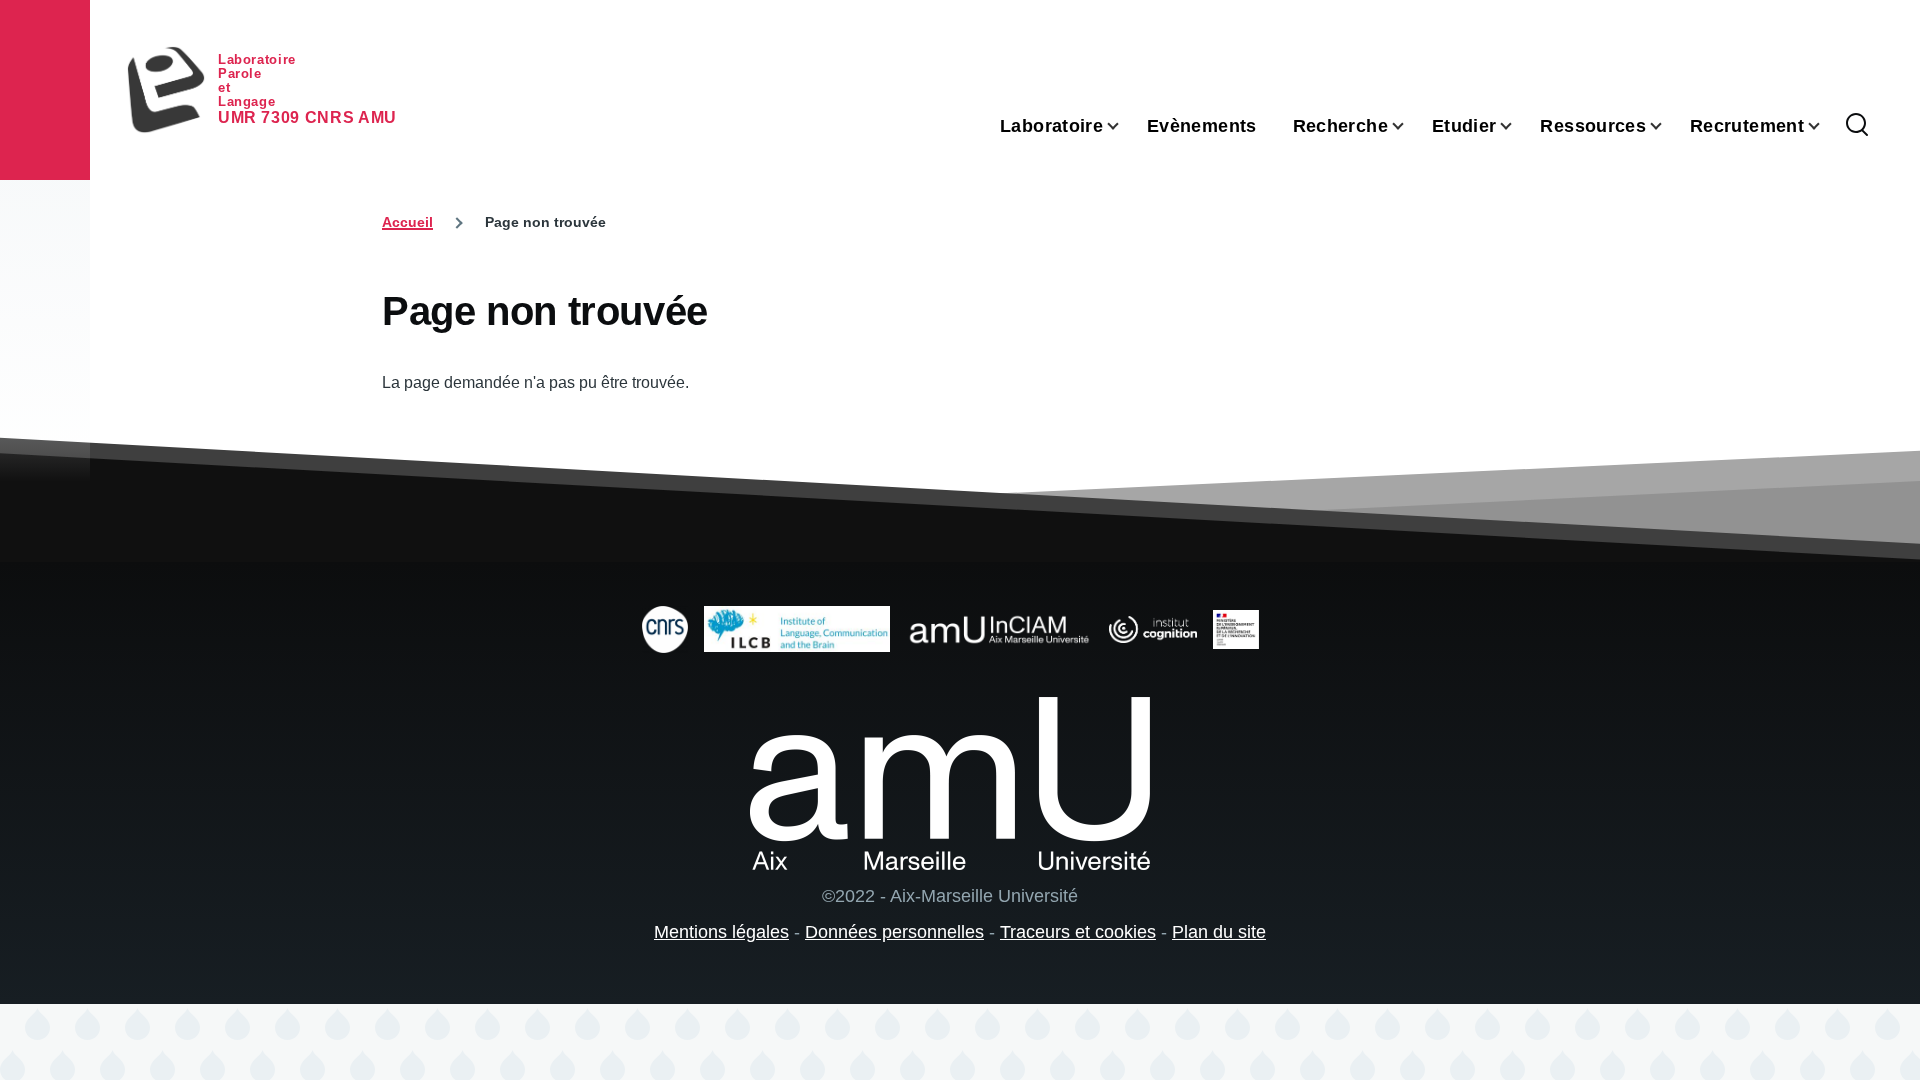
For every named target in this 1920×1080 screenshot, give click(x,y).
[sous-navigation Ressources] (1668, 126)
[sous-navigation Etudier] (1518, 126)
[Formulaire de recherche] (1857, 126)
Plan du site (1219, 932)
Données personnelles (894, 932)
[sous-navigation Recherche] (1410, 126)
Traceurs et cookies (1078, 932)
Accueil (407, 222)
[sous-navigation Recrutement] (1826, 126)
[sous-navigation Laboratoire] (1125, 126)
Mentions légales (721, 932)
